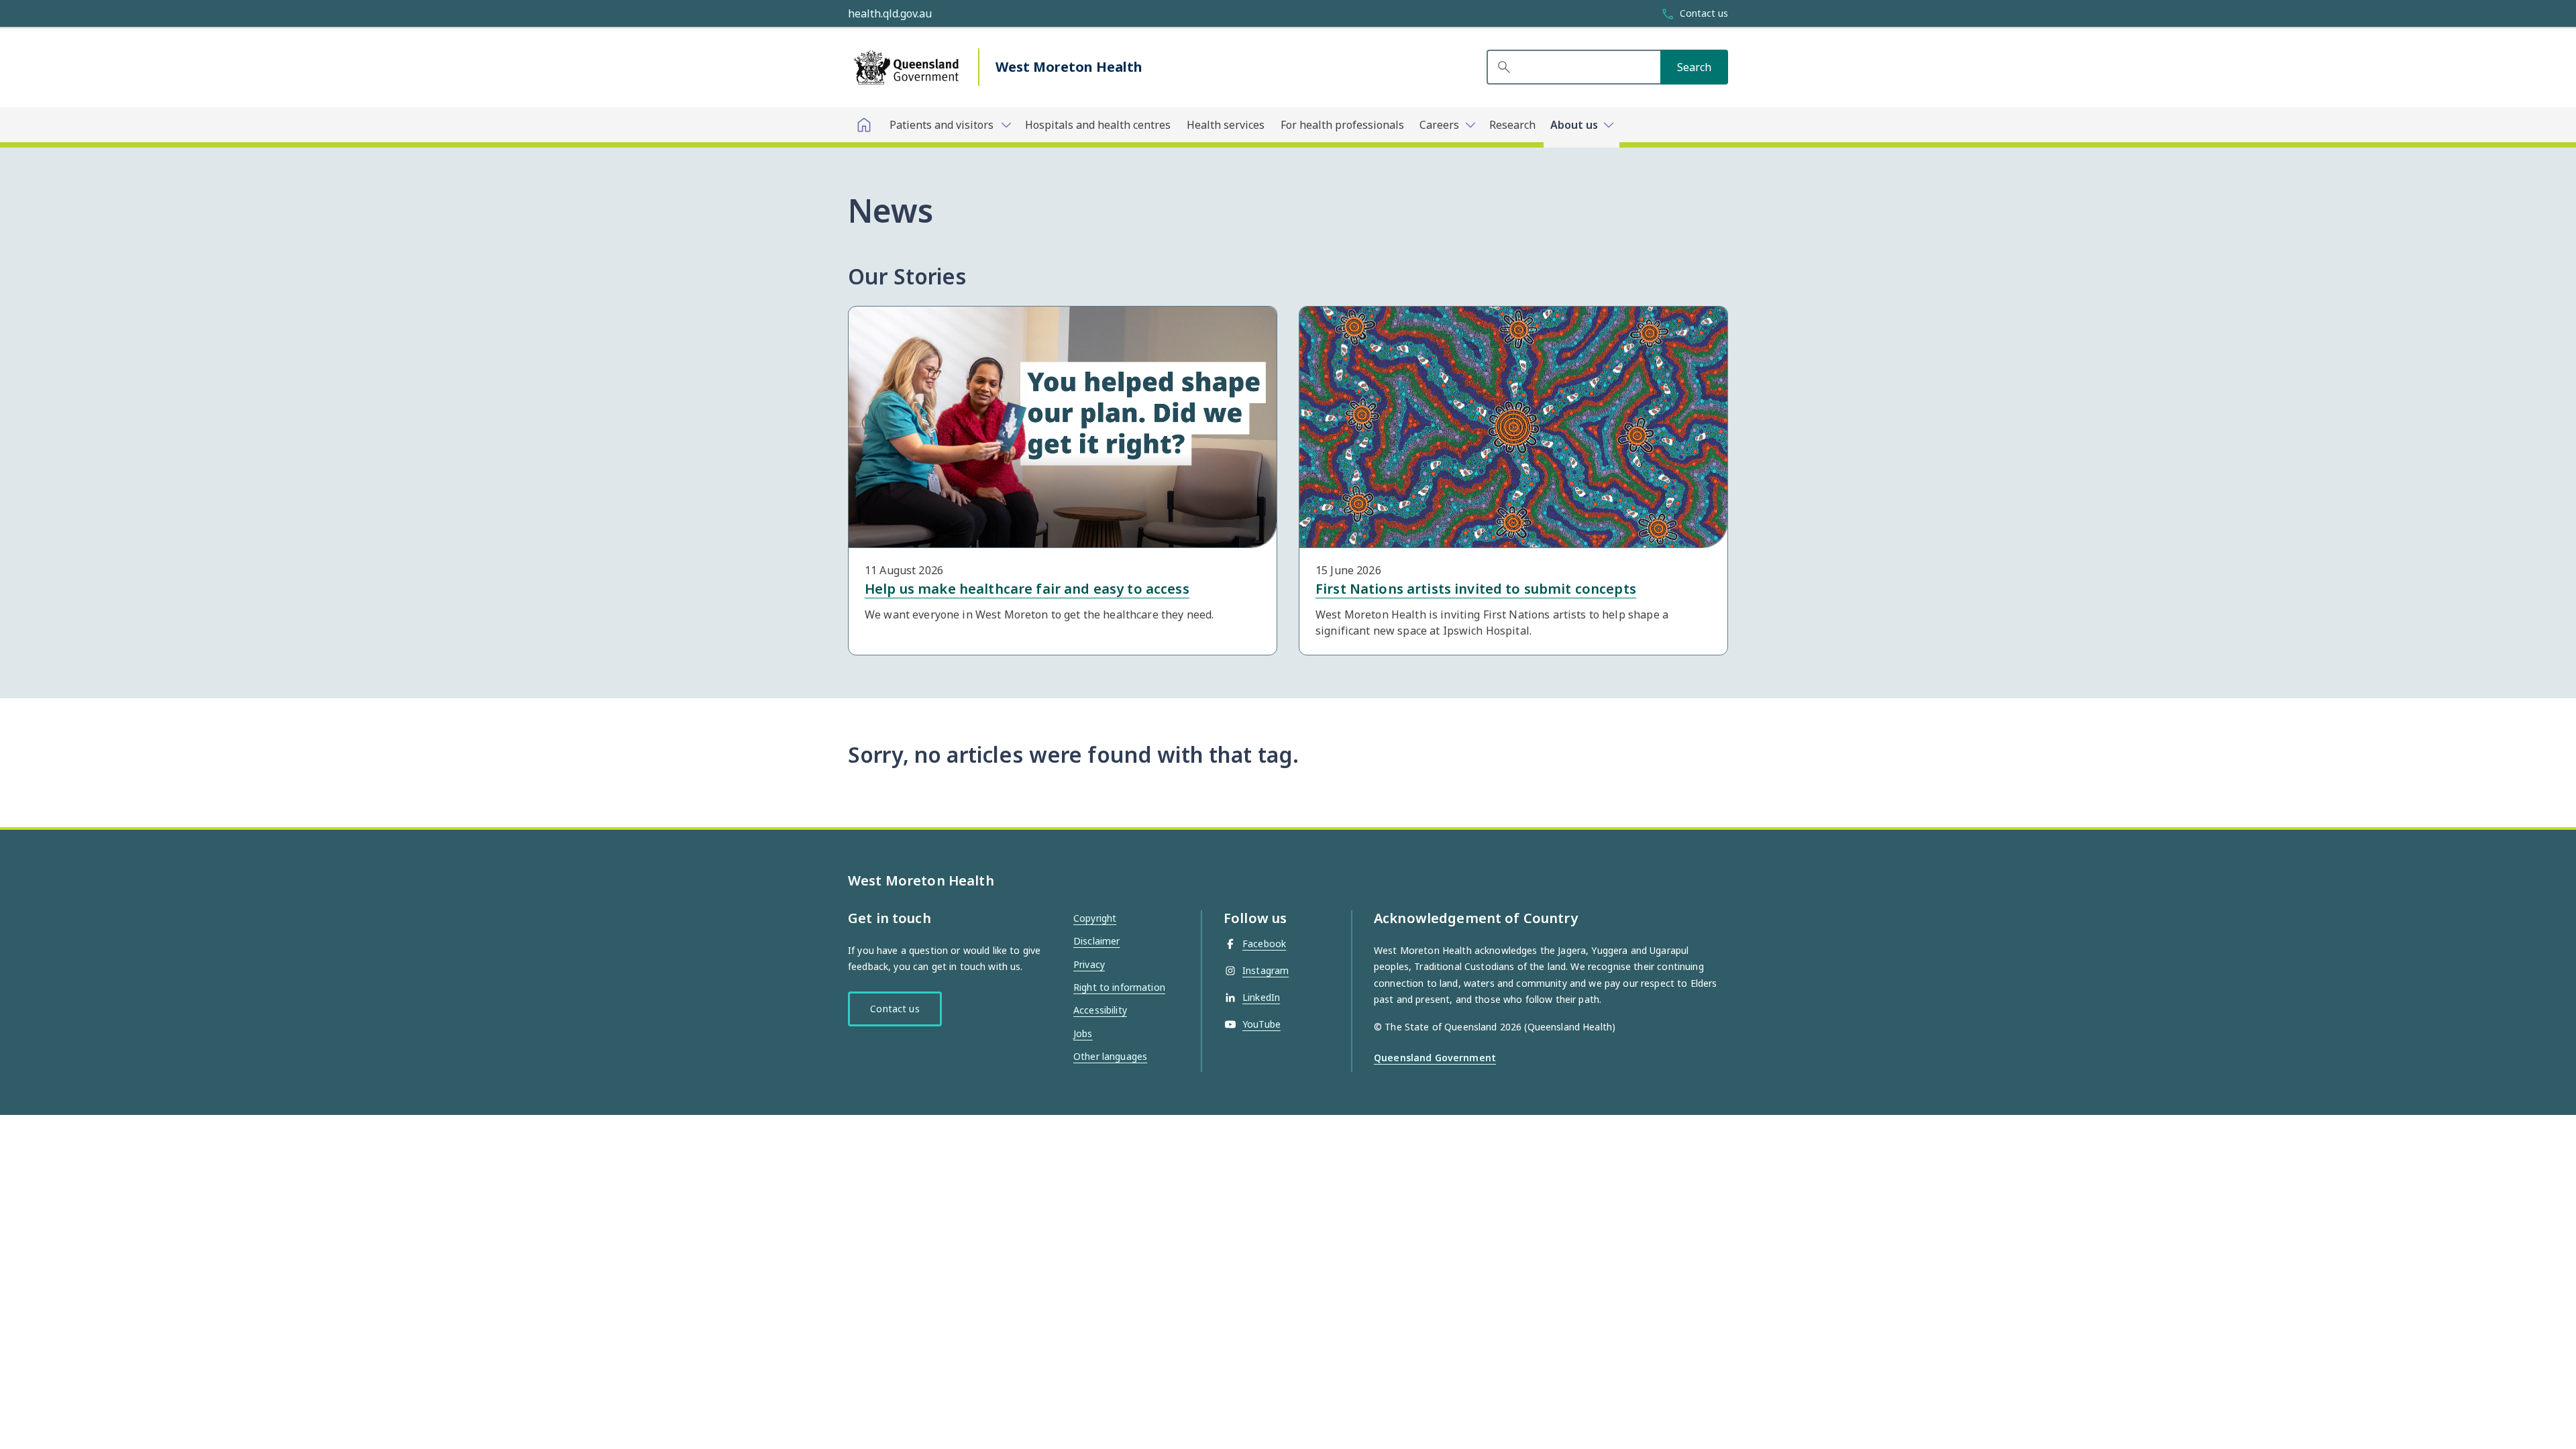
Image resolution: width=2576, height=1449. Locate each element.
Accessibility (1100, 1010)
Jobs (1083, 1033)
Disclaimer (1096, 941)
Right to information (1119, 987)
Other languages (1110, 1056)
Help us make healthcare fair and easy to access (1027, 589)
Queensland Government (1435, 1058)
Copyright (1095, 918)
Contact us (895, 1009)
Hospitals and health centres (1098, 125)
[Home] (864, 125)
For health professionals (1342, 125)
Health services (1226, 125)
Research (1512, 125)
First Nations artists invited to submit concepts (1476, 589)
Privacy (1089, 964)
